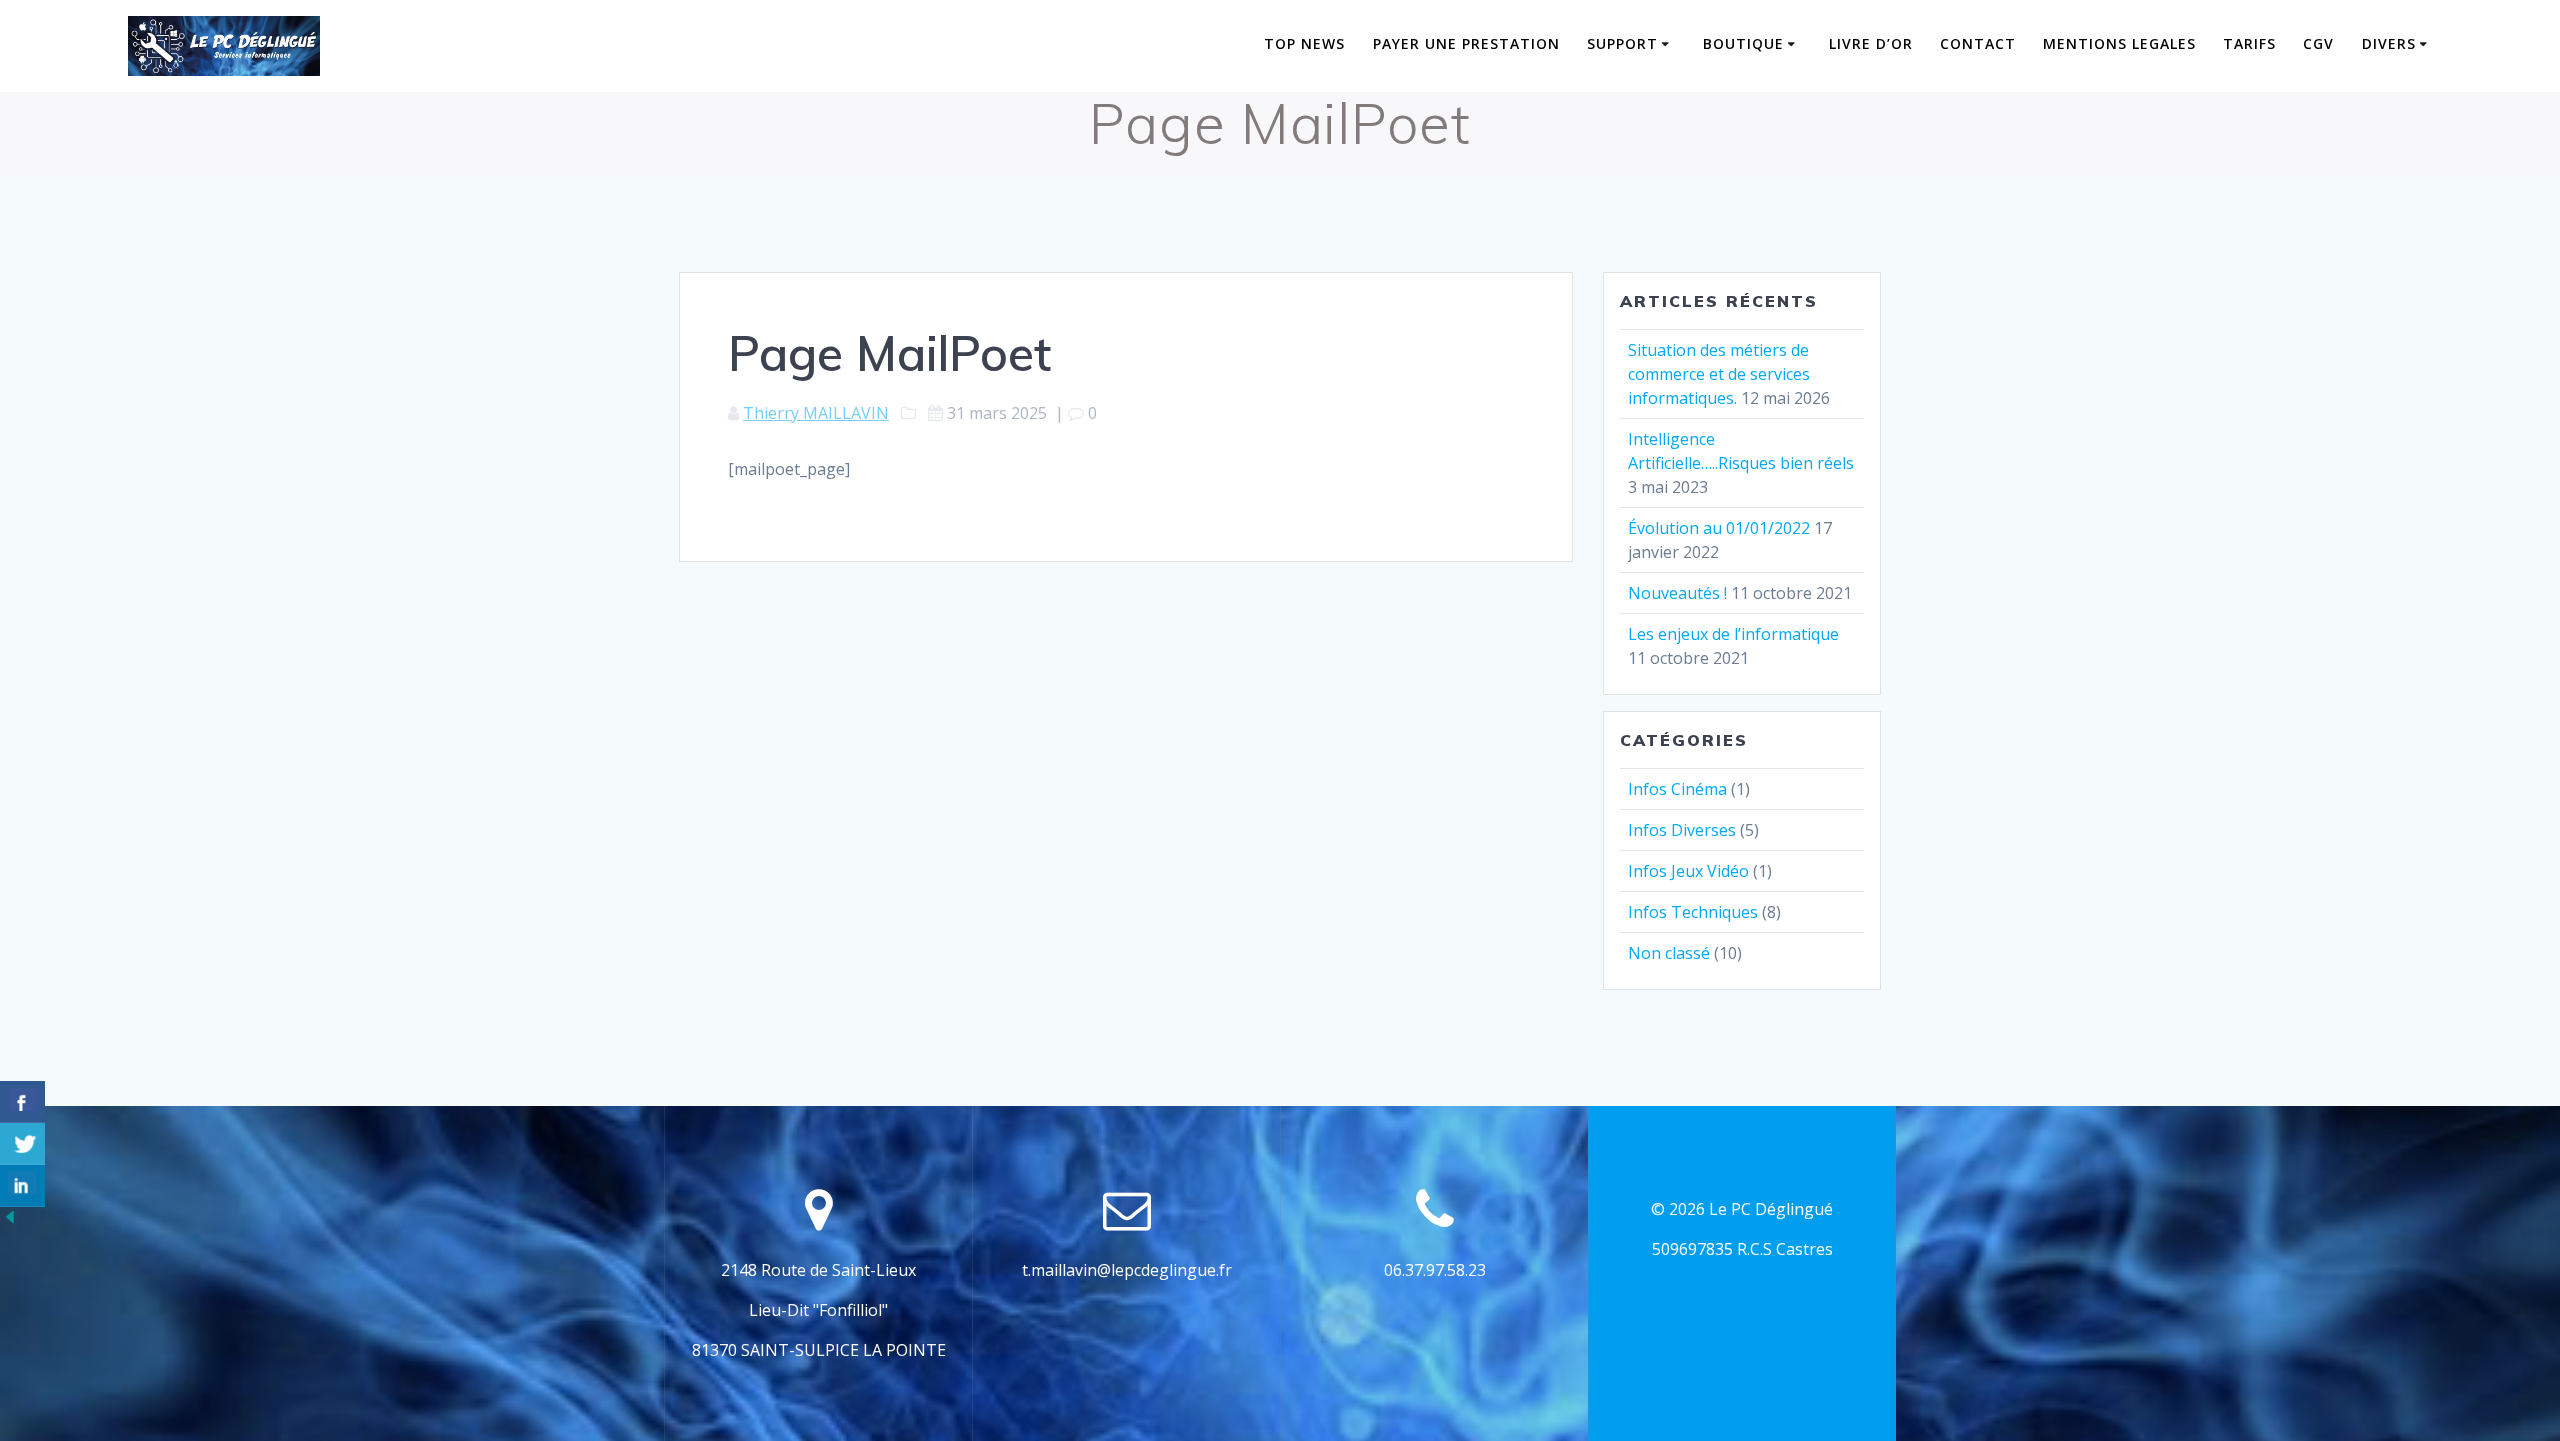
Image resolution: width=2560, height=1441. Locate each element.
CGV (2318, 43)
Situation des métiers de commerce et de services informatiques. (1719, 374)
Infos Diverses (1682, 830)
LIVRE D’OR (1871, 43)
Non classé (1669, 953)
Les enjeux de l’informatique (1733, 634)
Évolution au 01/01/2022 (1719, 528)
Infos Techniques (1693, 912)
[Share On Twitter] (22, 1144)
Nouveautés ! (1677, 593)
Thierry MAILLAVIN (816, 413)
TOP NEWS (1304, 43)
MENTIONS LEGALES (2119, 43)
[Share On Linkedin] (22, 1186)
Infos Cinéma (1677, 789)
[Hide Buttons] (10, 1221)
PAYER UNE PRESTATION (1466, 43)
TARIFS (2249, 43)
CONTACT (1978, 43)
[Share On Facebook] (22, 1102)
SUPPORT (1622, 43)
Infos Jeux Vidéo (1688, 871)
